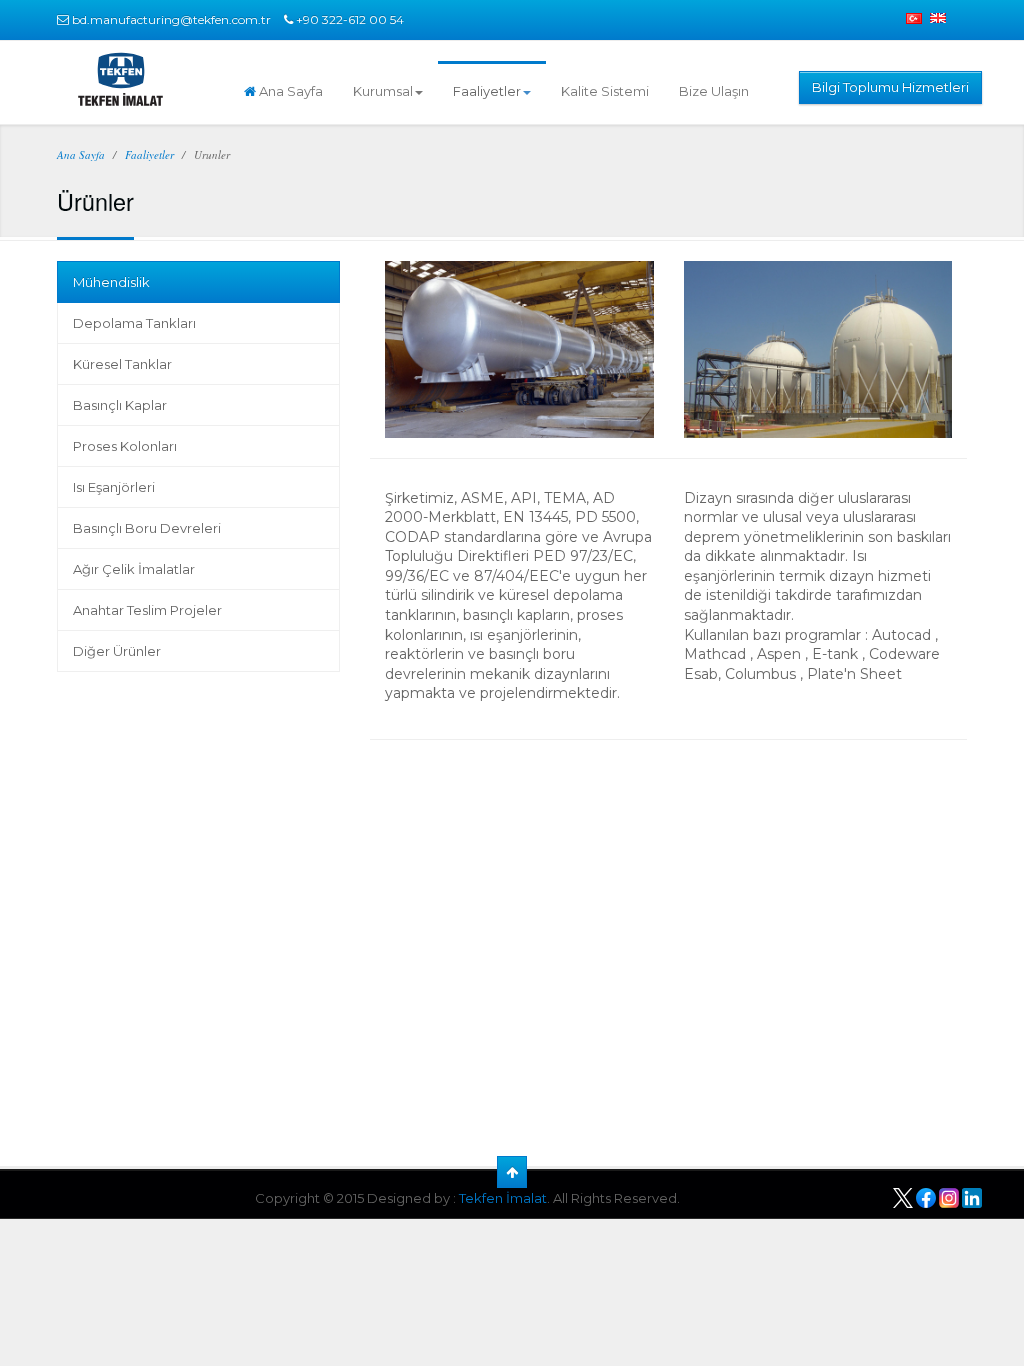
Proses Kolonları (125, 446)
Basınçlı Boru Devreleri (147, 528)
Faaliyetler (487, 91)
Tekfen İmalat (503, 1198)
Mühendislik (111, 282)
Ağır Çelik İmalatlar (134, 569)
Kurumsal (383, 91)
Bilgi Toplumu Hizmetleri (890, 87)
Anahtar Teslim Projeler (147, 610)
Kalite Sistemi (605, 91)
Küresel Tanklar (122, 364)
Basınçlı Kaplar (120, 405)
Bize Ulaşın (714, 91)
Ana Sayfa (289, 91)
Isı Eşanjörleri (114, 487)
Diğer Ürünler (117, 651)
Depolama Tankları (134, 323)
